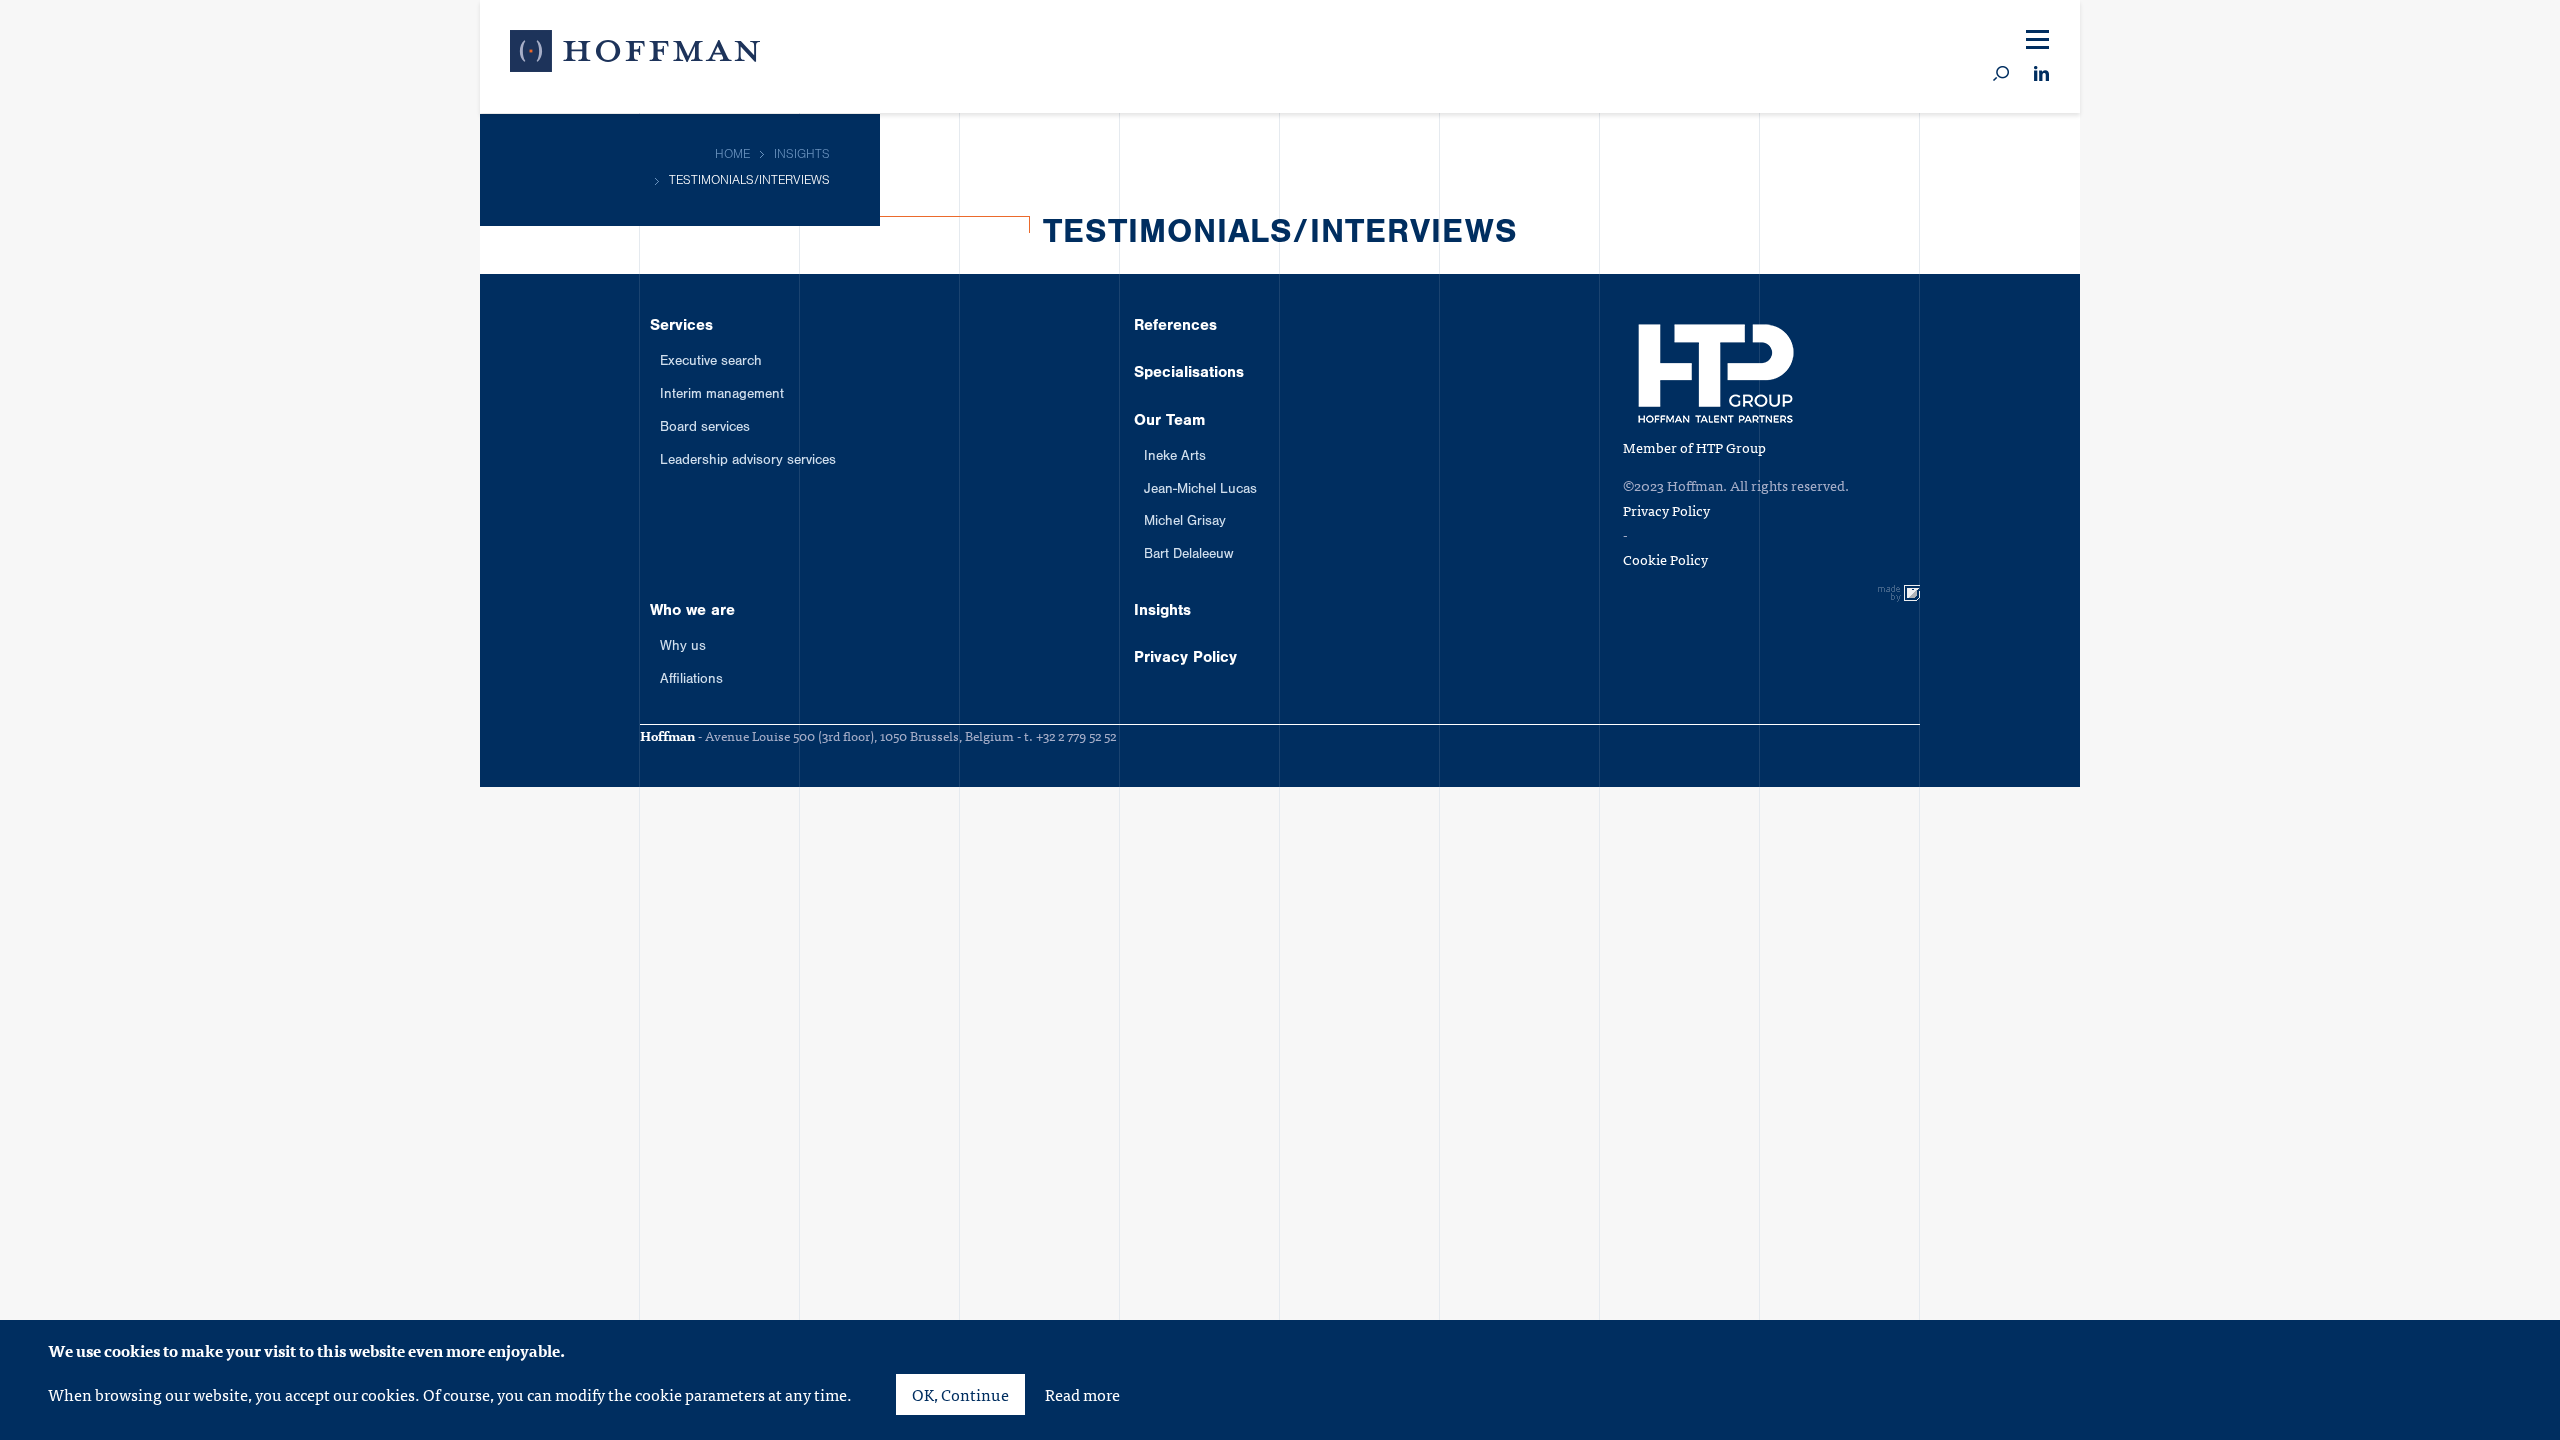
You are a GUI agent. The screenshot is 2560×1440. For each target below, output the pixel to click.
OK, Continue (960, 1394)
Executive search (711, 363)
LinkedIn (2041, 74)
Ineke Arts (1175, 458)
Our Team (2287, 380)
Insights (2277, 529)
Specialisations (2320, 306)
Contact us (2391, 35)
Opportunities (2161, 35)
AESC (2128, 91)
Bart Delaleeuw (1188, 556)
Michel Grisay (1185, 523)
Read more (1082, 1394)
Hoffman (635, 55)
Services (2281, 157)
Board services (705, 429)
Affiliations (691, 681)
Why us (683, 648)
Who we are (2299, 454)
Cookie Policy (1665, 559)
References (2299, 231)
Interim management (722, 396)
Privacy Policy (2313, 603)
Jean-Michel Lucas (1200, 491)
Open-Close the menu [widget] (2037, 40)
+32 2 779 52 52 (1076, 735)
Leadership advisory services (748, 462)
